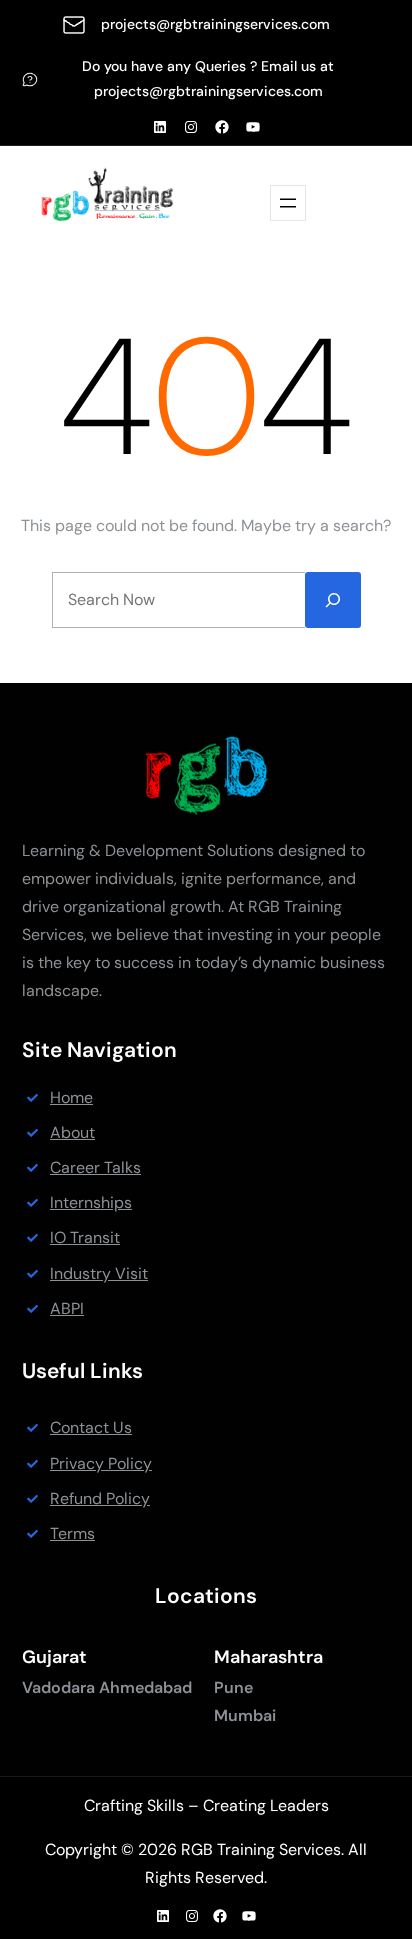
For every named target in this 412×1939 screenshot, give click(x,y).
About (72, 1132)
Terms (72, 1533)
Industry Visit (99, 1273)
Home (71, 1097)
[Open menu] (288, 203)
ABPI (67, 1308)
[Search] (333, 600)
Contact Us (91, 1427)
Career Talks (95, 1167)
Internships (91, 1202)
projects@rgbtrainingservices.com (215, 24)
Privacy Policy (101, 1463)
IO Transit (85, 1237)
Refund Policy (100, 1498)
